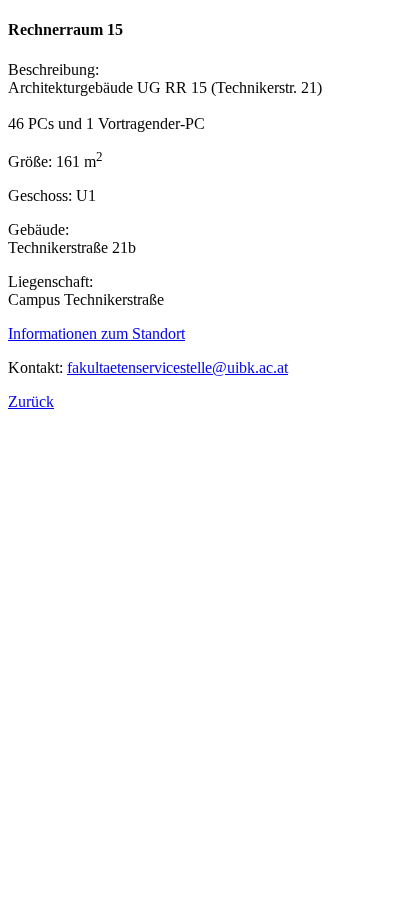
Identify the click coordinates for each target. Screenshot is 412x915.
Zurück (31, 401)
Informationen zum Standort (96, 333)
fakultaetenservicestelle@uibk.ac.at (177, 367)
